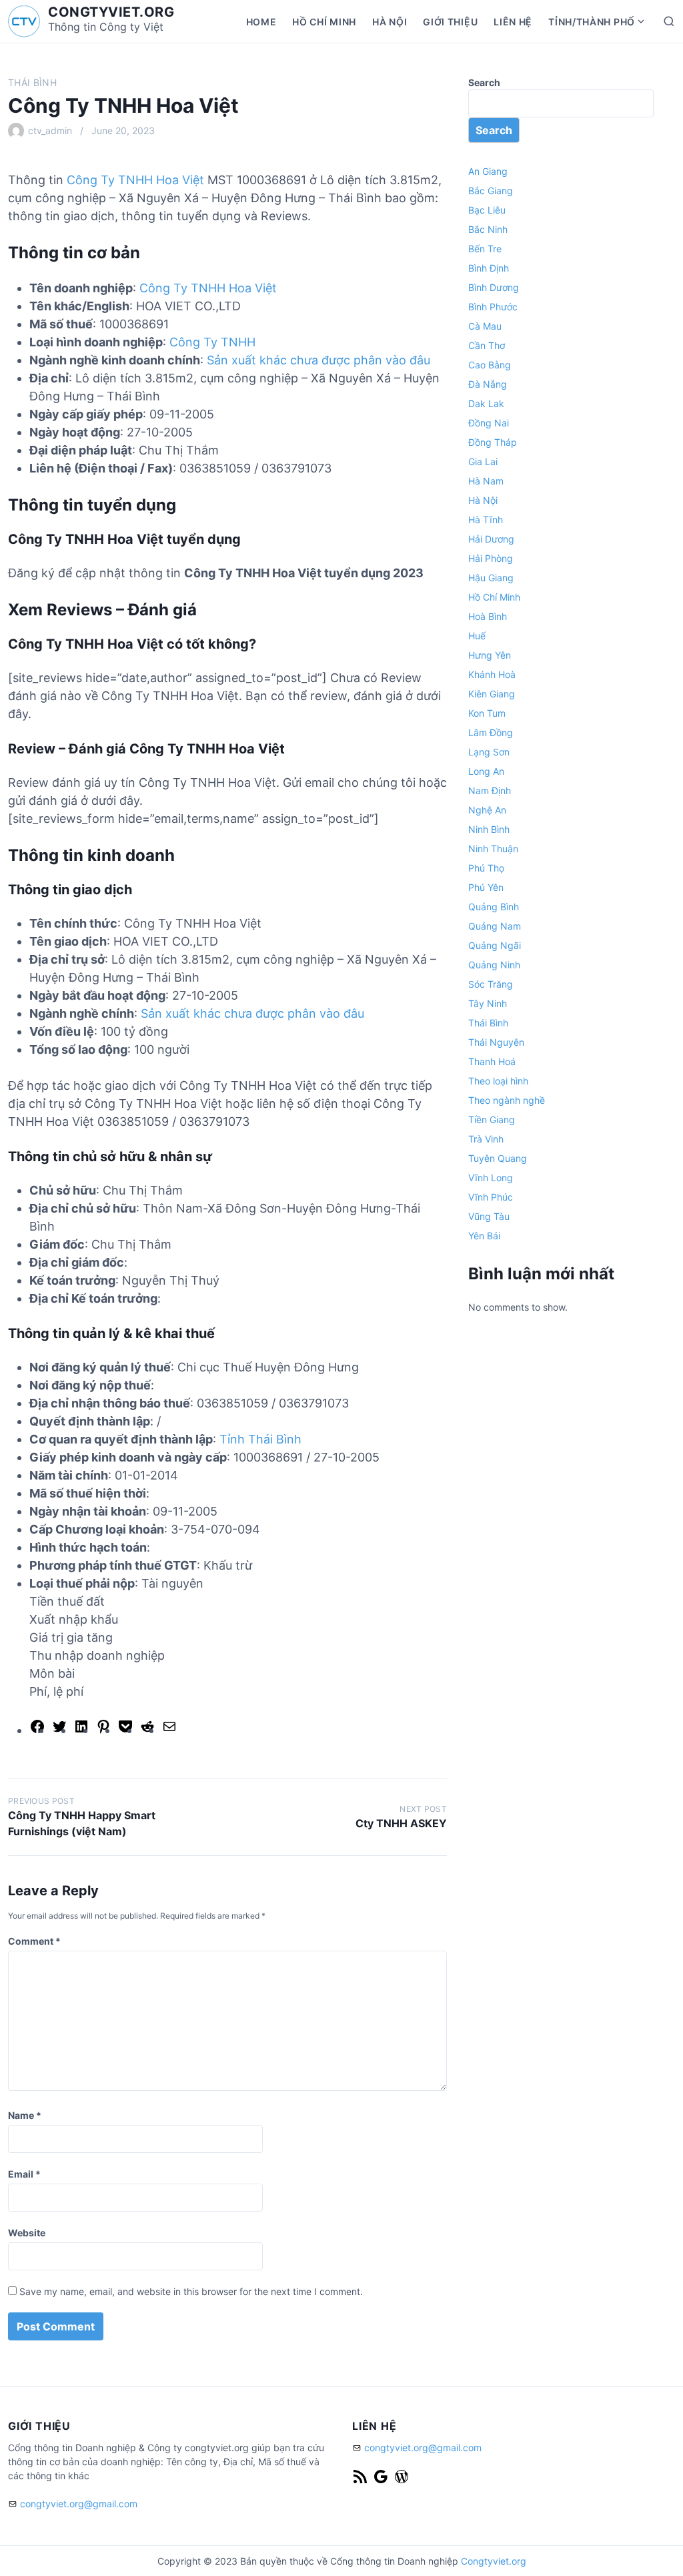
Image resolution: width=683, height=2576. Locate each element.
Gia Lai (483, 461)
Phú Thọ (486, 868)
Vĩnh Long (491, 1178)
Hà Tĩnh (486, 520)
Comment (34, 1941)
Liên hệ (513, 22)
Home (261, 22)
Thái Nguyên (496, 1042)
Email (24, 2174)
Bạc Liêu (487, 210)
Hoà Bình (488, 616)
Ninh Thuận (493, 849)
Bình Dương (494, 287)
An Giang (488, 171)
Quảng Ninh (494, 965)
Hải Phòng (491, 558)
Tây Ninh (488, 1003)
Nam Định (490, 790)
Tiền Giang (492, 1119)
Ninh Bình (489, 829)
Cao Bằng (490, 365)
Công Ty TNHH (212, 342)
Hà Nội (390, 22)
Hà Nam (486, 481)
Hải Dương (491, 539)
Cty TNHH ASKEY (401, 1823)
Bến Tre (485, 249)
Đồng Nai (489, 423)
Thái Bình (32, 82)
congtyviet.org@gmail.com (79, 2504)
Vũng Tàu (489, 1216)
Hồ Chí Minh (324, 22)
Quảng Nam (495, 926)
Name (25, 2115)
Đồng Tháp (493, 442)
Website (27, 2233)
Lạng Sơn (489, 752)
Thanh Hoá (492, 1061)
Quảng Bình (494, 907)
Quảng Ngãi (495, 945)
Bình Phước (493, 307)
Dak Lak (486, 403)
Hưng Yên (490, 655)
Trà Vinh (486, 1139)
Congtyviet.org (494, 2561)
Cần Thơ (487, 345)
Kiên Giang (492, 694)
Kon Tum (487, 713)
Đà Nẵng (488, 384)
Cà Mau (485, 326)
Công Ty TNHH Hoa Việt (135, 180)
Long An (486, 771)
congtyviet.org (111, 12)
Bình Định (489, 268)
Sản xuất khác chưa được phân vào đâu (318, 360)
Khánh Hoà (492, 674)
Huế (477, 636)
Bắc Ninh (488, 229)
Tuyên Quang (498, 1158)
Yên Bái (484, 1236)
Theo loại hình (498, 1081)
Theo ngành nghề (507, 1100)
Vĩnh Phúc (491, 1197)
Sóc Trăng (491, 984)
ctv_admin (50, 130)
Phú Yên (486, 887)
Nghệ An (487, 810)
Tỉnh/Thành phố (592, 22)
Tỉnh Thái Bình (260, 1439)
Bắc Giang (491, 191)
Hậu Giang (491, 578)
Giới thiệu (450, 22)
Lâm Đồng (491, 732)
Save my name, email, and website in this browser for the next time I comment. (191, 2291)
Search (484, 82)
